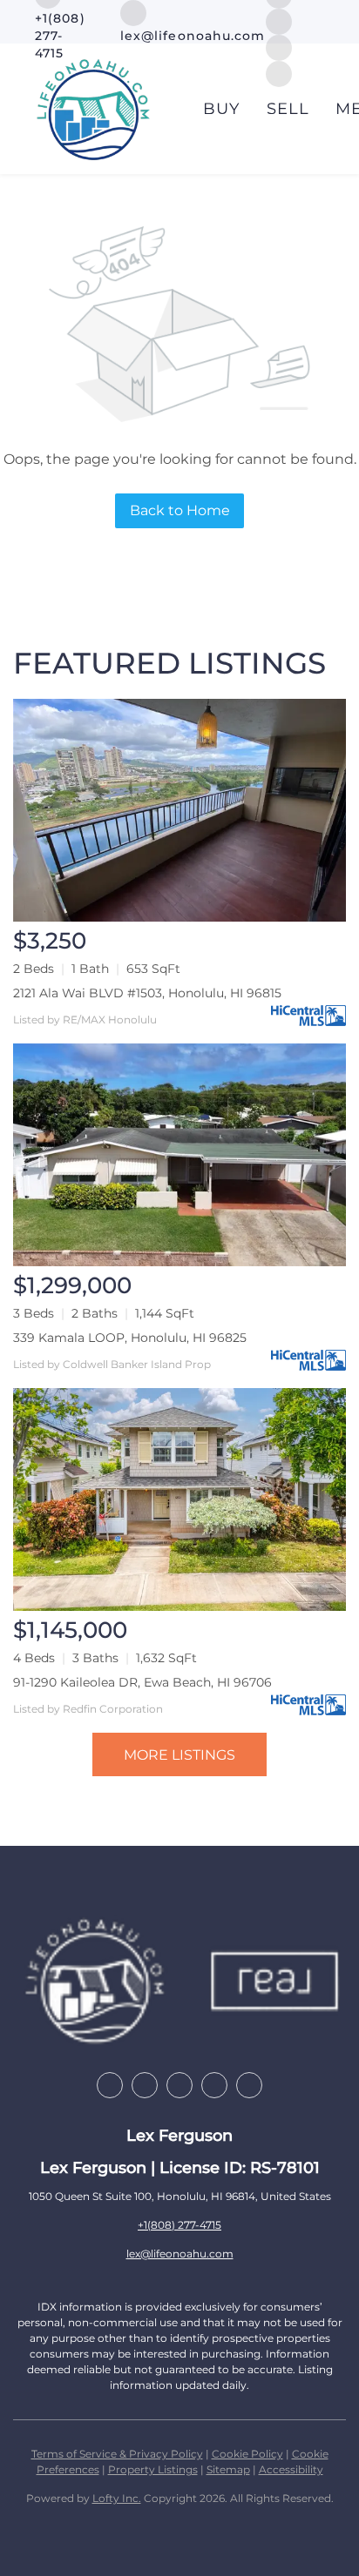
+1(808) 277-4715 (179, 2225)
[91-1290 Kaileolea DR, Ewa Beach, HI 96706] (179, 1499)
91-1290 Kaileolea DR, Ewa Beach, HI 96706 (142, 1682)
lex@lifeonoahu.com (180, 2254)
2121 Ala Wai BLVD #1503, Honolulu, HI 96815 (147, 993)
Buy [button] (221, 109)
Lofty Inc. (117, 2498)
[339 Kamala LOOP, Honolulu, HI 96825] (179, 1155)
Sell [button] (288, 109)
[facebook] (110, 2085)
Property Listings (153, 2469)
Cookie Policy (247, 2454)
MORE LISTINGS (179, 1755)
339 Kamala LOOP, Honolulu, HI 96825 (130, 1338)
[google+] (249, 2085)
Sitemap (228, 2469)
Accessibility (291, 2469)
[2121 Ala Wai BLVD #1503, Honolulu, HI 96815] (179, 810)
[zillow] (145, 2085)
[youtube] (214, 2085)
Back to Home (180, 510)
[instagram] (279, 20)
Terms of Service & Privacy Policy (117, 2454)
